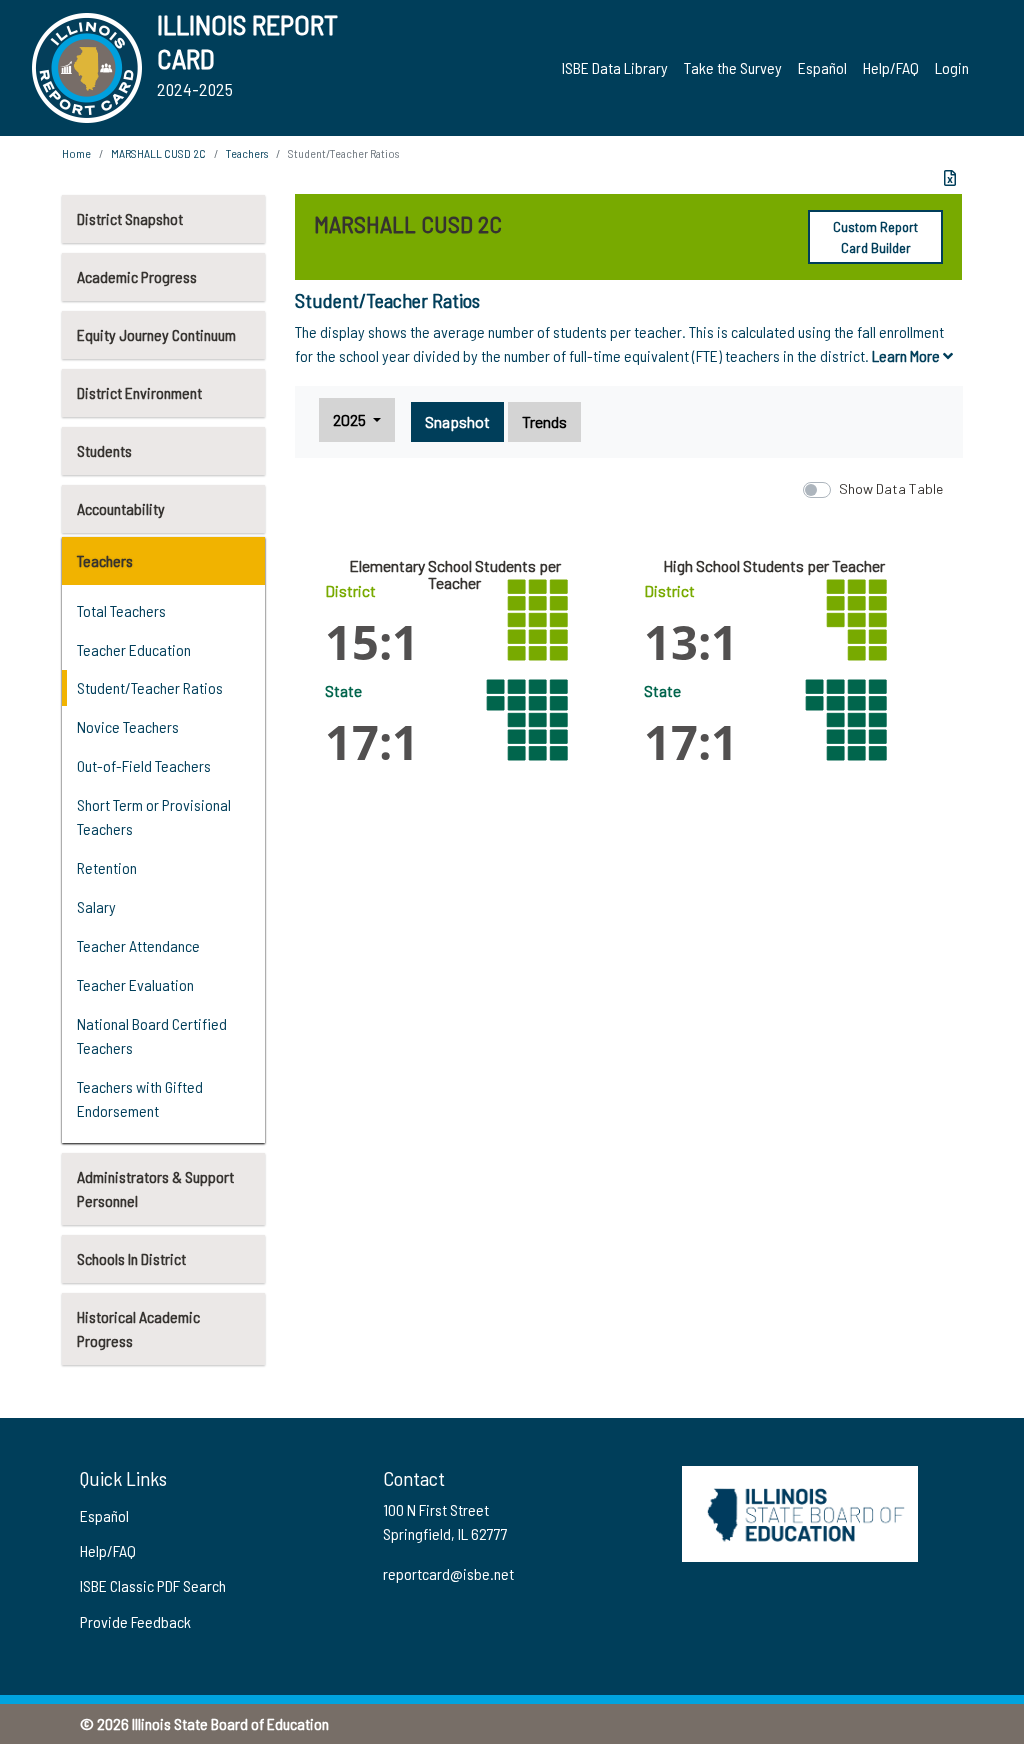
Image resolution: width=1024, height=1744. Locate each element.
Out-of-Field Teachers (144, 765)
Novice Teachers (128, 726)
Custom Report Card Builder (875, 237)
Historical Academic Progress (138, 1328)
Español (822, 67)
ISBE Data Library (615, 67)
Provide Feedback (135, 1621)
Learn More (907, 355)
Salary (96, 906)
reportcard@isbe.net (448, 1573)
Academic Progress (137, 276)
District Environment (139, 392)
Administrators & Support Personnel (155, 1188)
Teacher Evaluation (135, 984)
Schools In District (131, 1258)
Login (952, 67)
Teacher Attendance (138, 945)
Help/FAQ (891, 67)
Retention (107, 867)
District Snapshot (130, 218)
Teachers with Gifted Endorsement (140, 1098)
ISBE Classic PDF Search (153, 1585)
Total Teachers (121, 610)
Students (104, 450)
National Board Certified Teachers (152, 1035)
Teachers (105, 560)
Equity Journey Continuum (156, 334)
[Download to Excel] (950, 178)
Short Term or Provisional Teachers (154, 816)
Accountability (121, 508)
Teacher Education (134, 649)
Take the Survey (733, 67)
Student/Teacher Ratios (150, 687)
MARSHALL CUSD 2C (158, 153)
